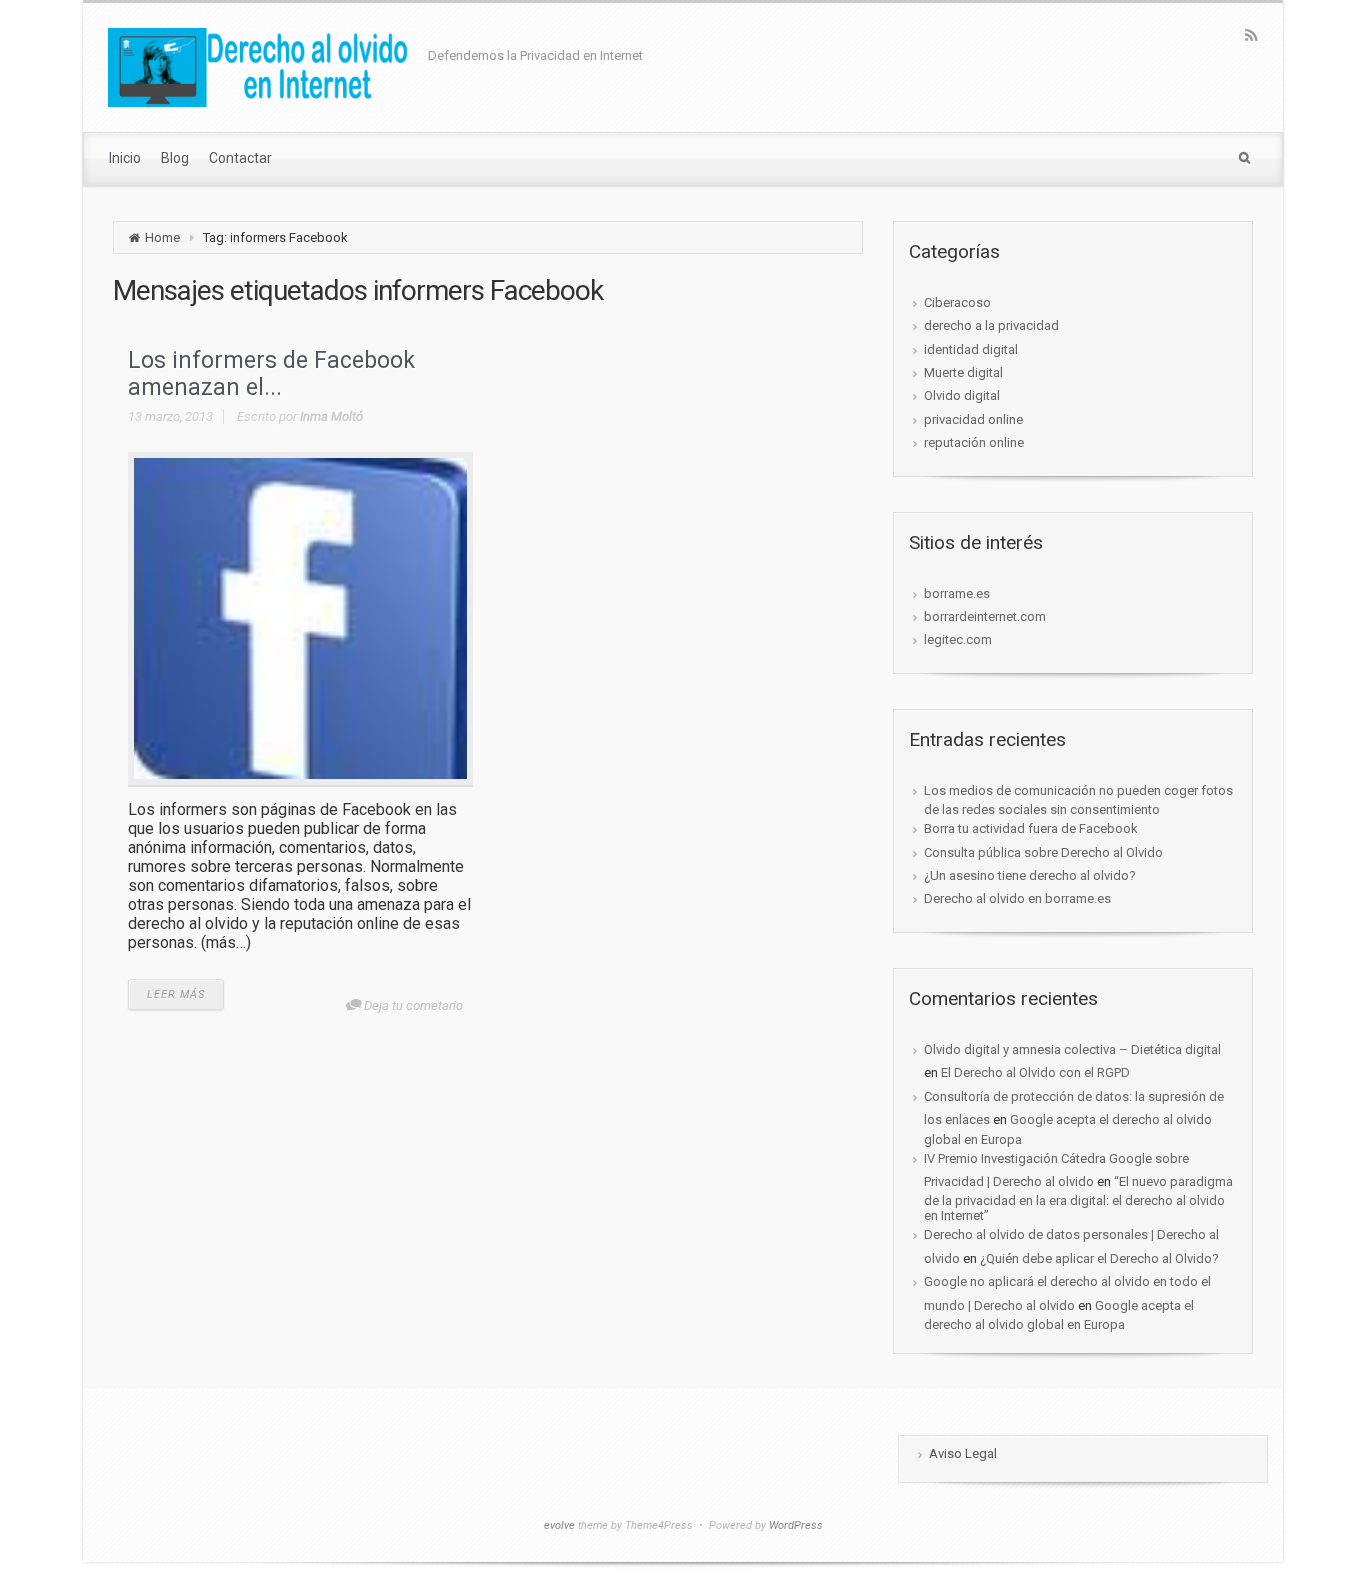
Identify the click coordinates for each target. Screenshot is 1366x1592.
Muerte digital (963, 372)
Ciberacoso (957, 302)
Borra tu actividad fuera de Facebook (1031, 828)
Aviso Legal (963, 1453)
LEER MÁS (176, 994)
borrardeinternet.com (985, 616)
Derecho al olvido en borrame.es (1017, 898)
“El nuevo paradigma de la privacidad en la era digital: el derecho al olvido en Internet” (1078, 1198)
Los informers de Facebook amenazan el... (271, 374)
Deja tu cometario (413, 1005)
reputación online (974, 442)
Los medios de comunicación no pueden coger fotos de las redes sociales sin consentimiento (1078, 800)
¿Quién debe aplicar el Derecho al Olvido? (1099, 1258)
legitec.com (958, 639)
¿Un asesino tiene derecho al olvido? (1030, 875)
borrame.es (957, 593)
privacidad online (973, 419)
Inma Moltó (331, 416)
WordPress (796, 1525)
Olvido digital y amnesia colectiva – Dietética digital (1072, 1049)
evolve (559, 1525)
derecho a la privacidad (991, 325)
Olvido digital (962, 395)
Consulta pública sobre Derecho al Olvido (1043, 852)
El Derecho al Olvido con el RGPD (1035, 1072)
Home (162, 237)
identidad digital (971, 349)
